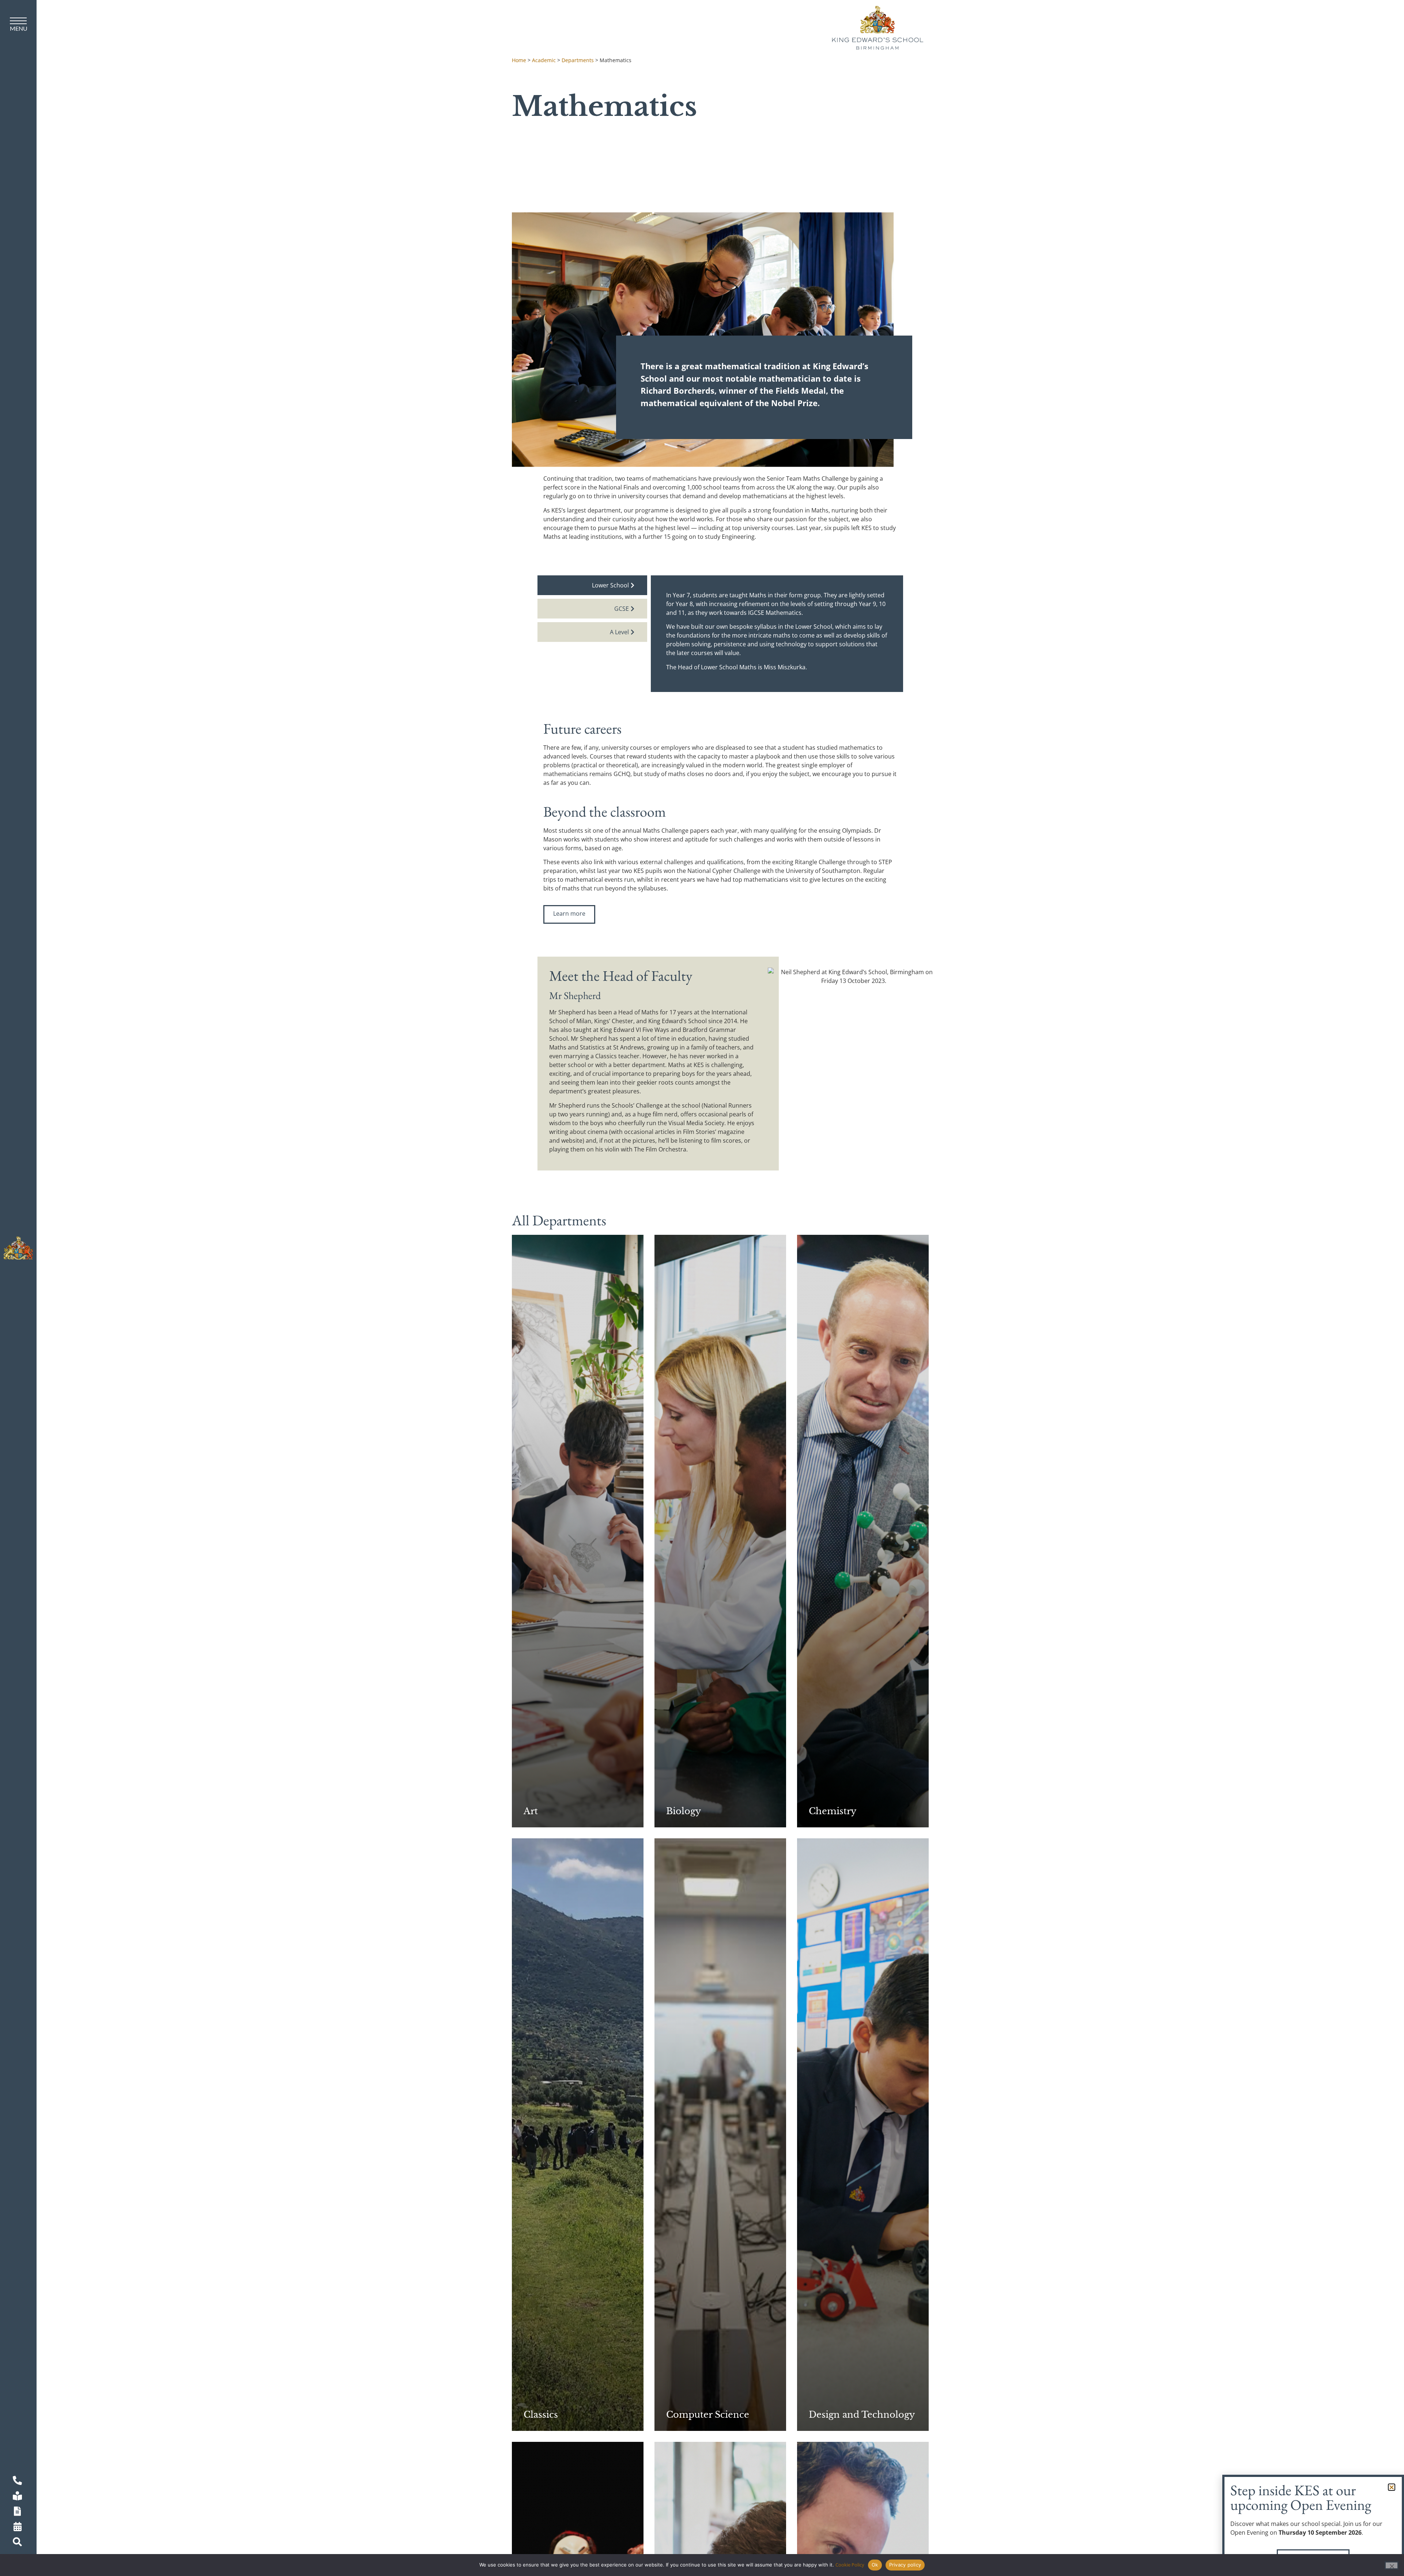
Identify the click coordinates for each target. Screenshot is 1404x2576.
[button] (1392, 2487)
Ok (875, 2565)
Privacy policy (905, 2565)
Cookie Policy (850, 2565)
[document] (702, 1288)
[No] (1392, 2565)
